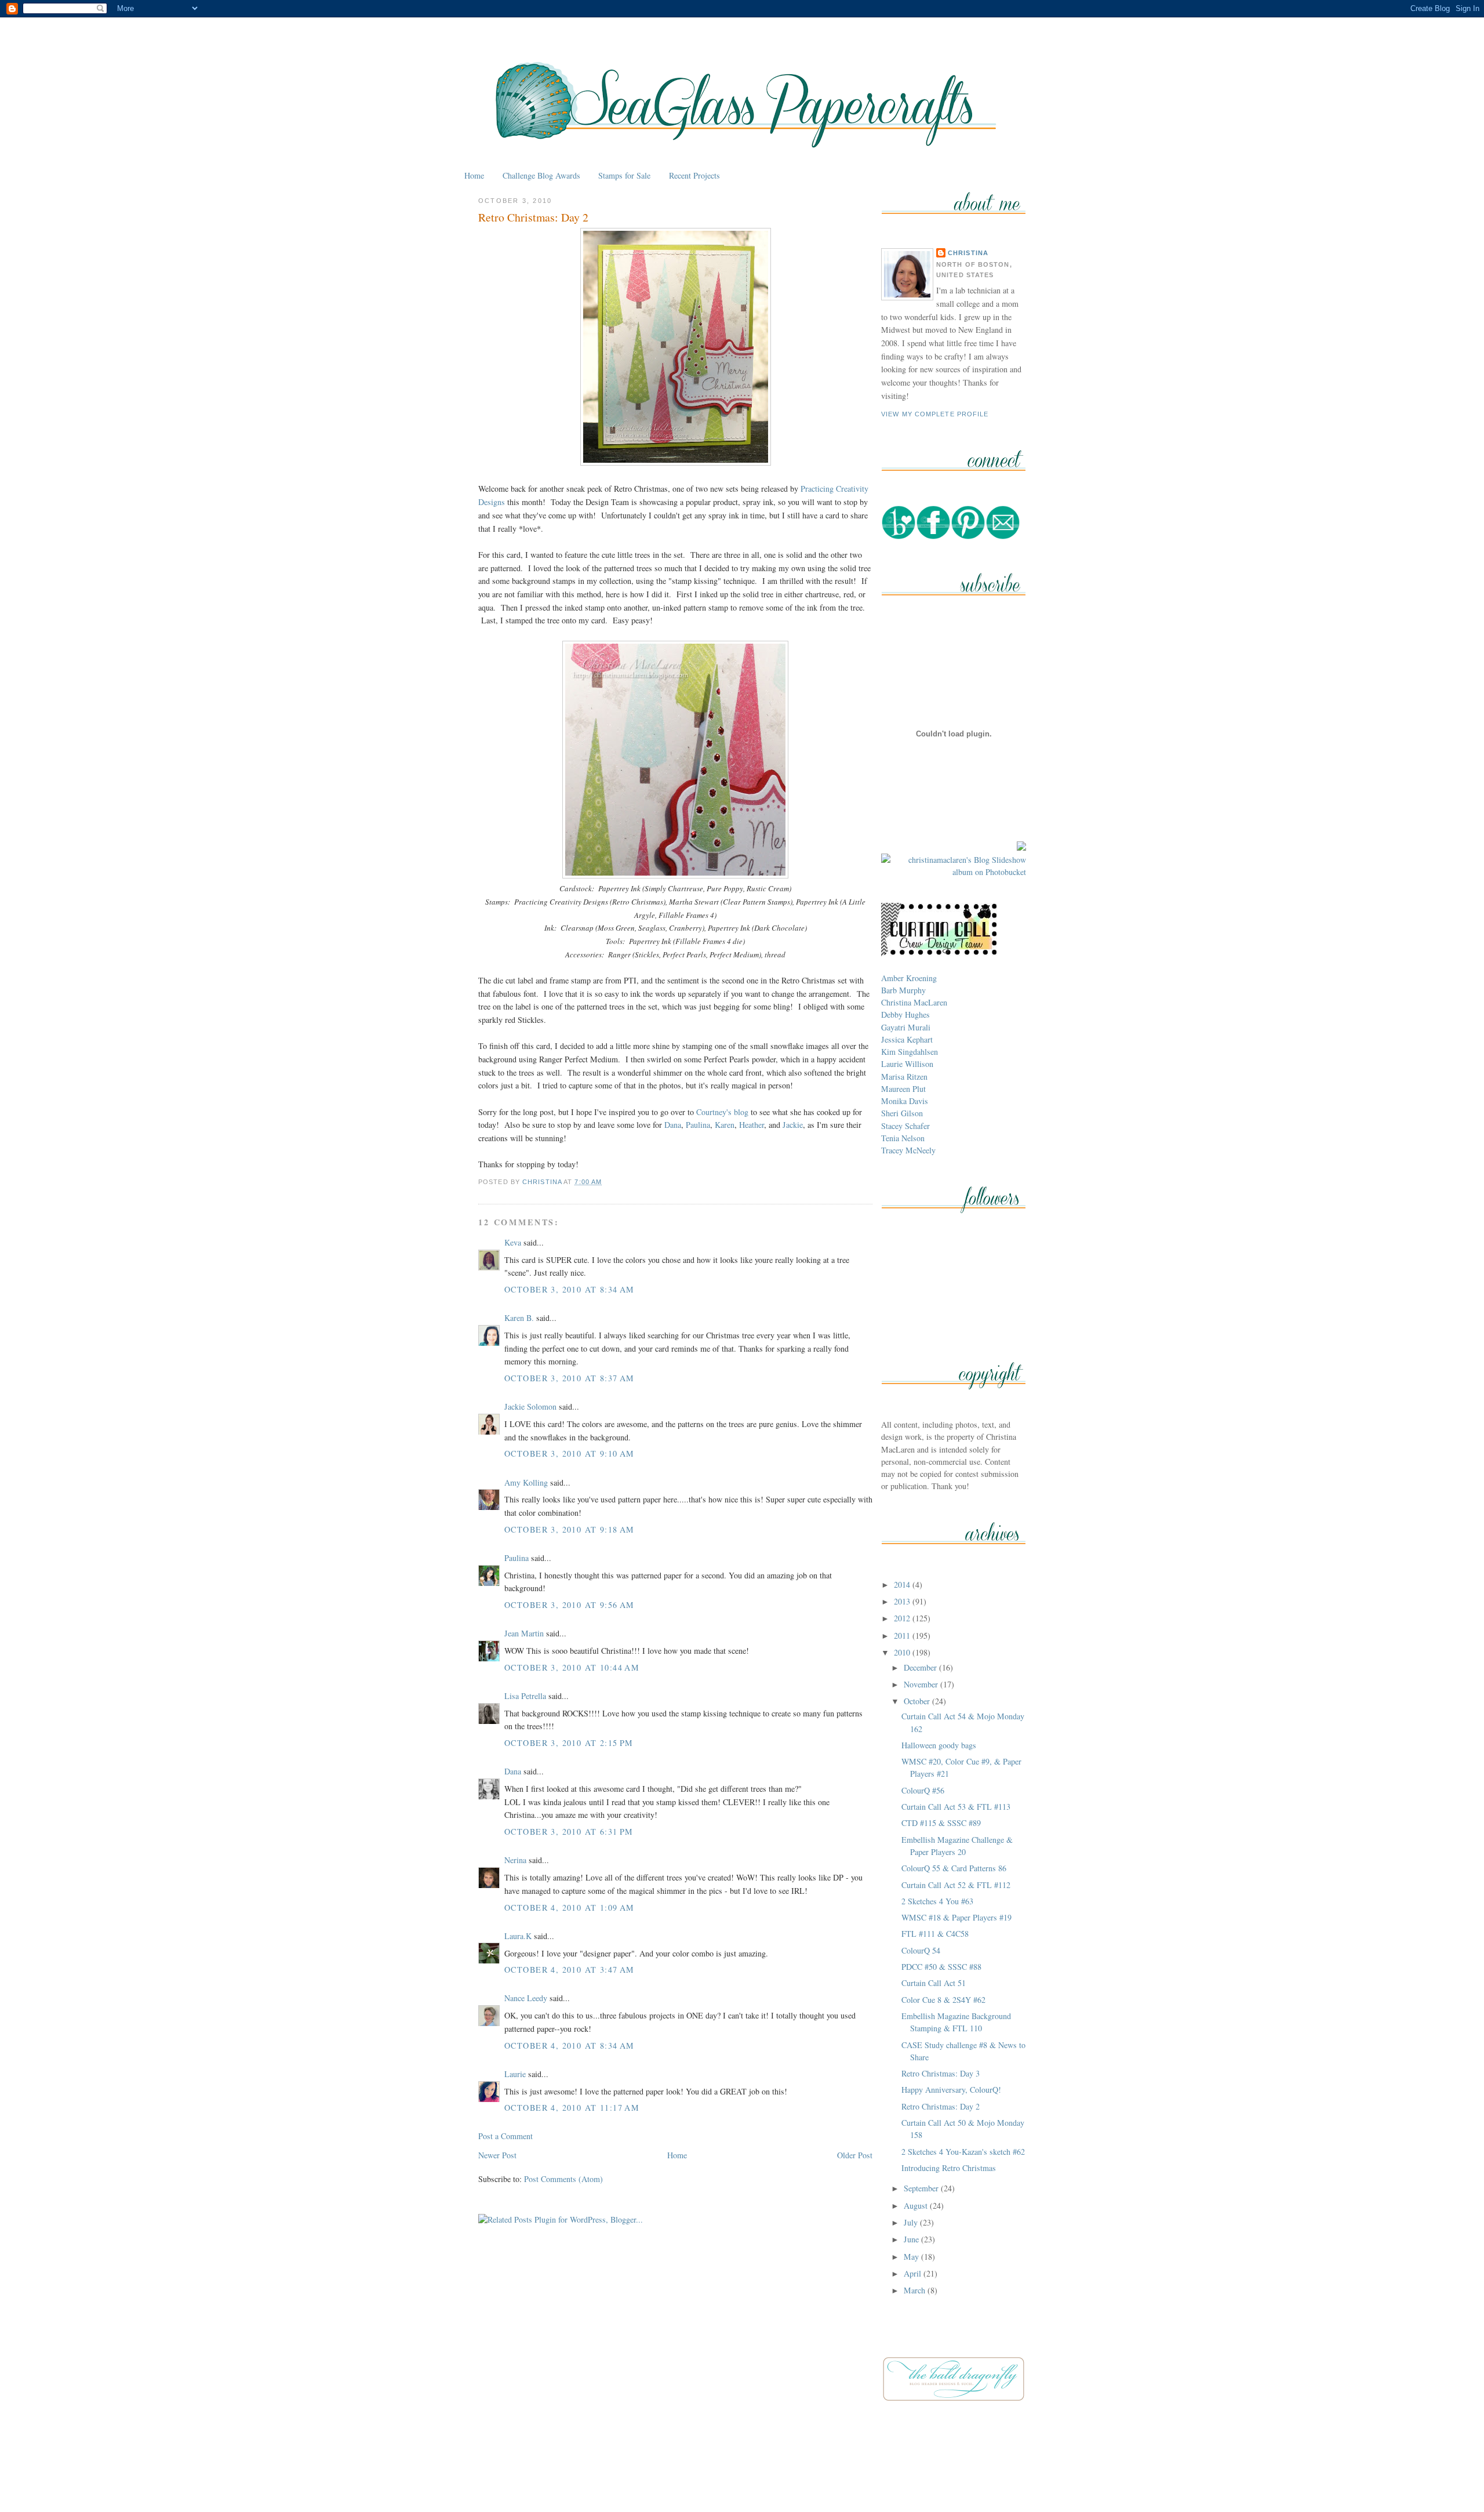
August (917, 2206)
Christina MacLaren (914, 1002)
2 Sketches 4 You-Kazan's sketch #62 (963, 2152)
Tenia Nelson (903, 1138)
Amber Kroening (909, 978)
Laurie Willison (907, 1064)
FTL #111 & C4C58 (935, 1934)
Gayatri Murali (906, 1027)
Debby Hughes (905, 1014)
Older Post (855, 2155)
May (912, 2257)
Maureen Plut (903, 1089)
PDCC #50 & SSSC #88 (941, 1967)
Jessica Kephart (907, 1039)
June (912, 2239)
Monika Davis (905, 1101)
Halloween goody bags (939, 1745)
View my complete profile (935, 414)
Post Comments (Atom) (563, 2179)
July (912, 2222)
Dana (673, 1125)
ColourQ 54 (921, 1950)
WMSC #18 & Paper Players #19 (956, 1917)
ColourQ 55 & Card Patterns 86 (954, 1868)
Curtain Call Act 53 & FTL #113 (956, 1807)
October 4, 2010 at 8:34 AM (570, 2045)
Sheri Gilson (902, 1113)
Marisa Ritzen (904, 1077)
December (921, 1667)
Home (474, 175)
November (922, 1684)
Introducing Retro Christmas (949, 2168)
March (916, 2290)
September (922, 2188)
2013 (903, 1601)
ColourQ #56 (923, 1790)
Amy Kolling (526, 1482)
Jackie (793, 1125)
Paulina (698, 1125)
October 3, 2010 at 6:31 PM (569, 1832)
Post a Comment (505, 2136)
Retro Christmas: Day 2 (941, 2106)
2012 (903, 1618)
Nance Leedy (526, 1998)
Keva (513, 1242)
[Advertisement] (742, 2476)
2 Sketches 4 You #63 (937, 1901)
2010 (903, 1652)
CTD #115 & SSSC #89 (941, 1823)
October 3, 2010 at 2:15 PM (569, 1743)
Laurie (515, 2074)
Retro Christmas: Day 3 (941, 2073)
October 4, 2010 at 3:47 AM (570, 1970)
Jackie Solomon (530, 1406)
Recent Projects (694, 175)
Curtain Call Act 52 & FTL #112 (956, 1885)
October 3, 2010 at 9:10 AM (570, 1453)
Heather (752, 1125)
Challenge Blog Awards (541, 175)
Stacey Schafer (905, 1126)
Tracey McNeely (908, 1150)
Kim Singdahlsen (910, 1052)
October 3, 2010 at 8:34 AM (570, 1289)
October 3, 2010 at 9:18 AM (570, 1529)
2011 (903, 1636)
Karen (725, 1125)
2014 (903, 1584)
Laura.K (518, 1936)
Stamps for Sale (624, 175)
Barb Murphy (903, 990)
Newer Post (497, 2155)
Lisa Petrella (525, 1696)
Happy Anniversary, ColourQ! (951, 2090)
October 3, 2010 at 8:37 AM (570, 1378)
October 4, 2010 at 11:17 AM (572, 2108)
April (914, 2273)
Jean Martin (524, 1633)
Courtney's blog (722, 1112)
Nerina (515, 1860)
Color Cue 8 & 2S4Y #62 (943, 2000)
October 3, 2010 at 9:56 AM (570, 1605)
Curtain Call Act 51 (934, 1983)
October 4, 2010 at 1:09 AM (570, 1907)
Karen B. (519, 1318)
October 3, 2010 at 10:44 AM (572, 1667)
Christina (968, 253)
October (918, 1701)
